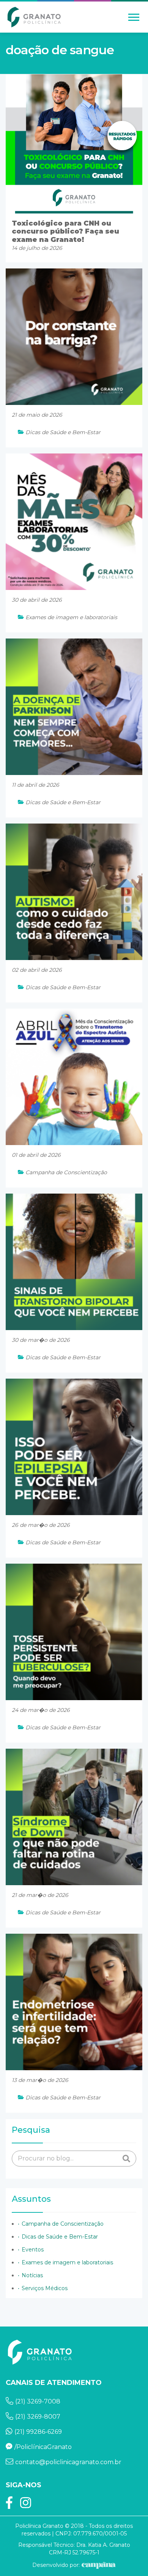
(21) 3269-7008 (38, 2401)
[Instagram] (26, 2505)
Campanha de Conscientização (63, 2224)
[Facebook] (9, 2505)
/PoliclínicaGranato (43, 2447)
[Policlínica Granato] (34, 17)
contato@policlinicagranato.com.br (68, 2462)
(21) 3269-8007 (38, 2417)
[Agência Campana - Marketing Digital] (98, 2565)
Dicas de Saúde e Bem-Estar (60, 2237)
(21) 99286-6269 (38, 2432)
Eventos (33, 2250)
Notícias (32, 2275)
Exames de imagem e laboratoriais (67, 2262)
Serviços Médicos (45, 2288)
